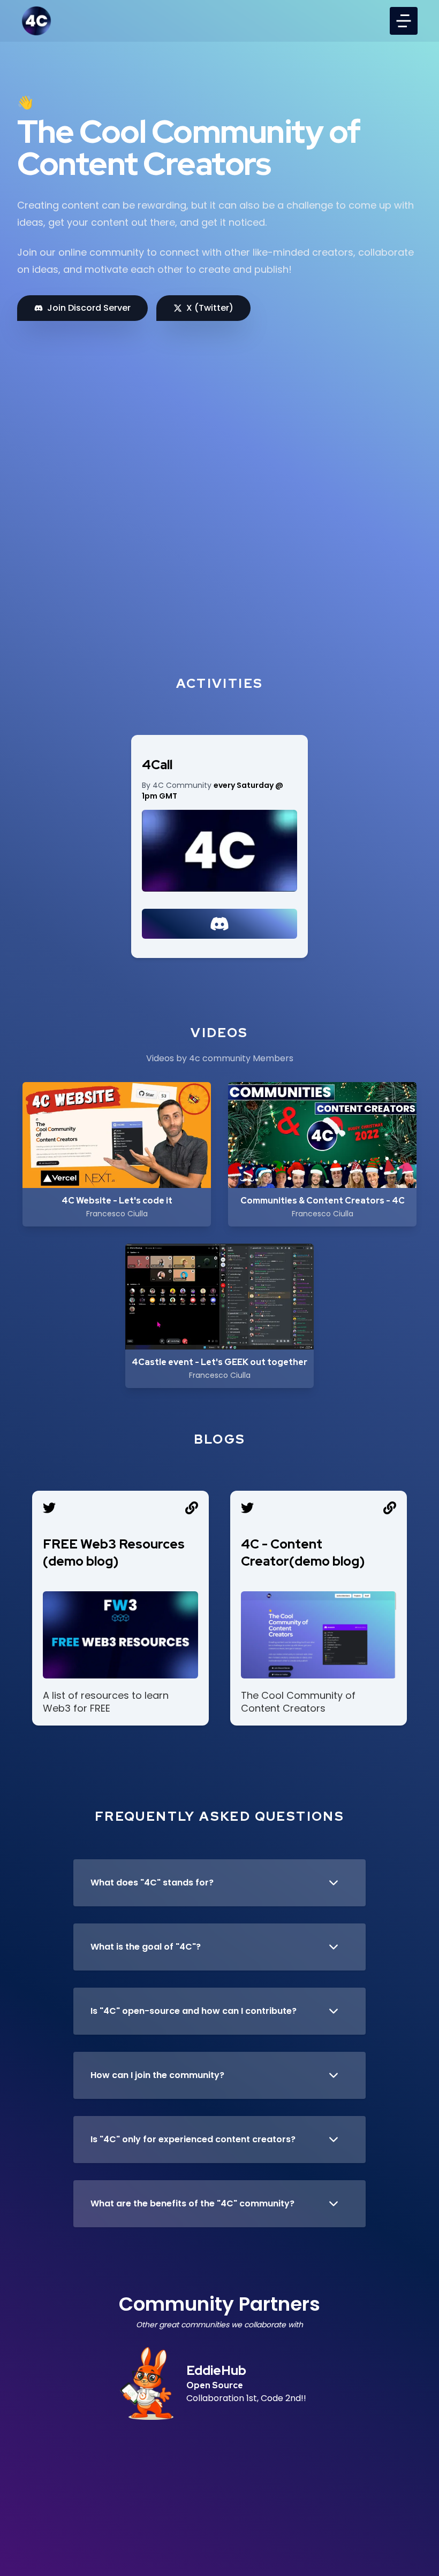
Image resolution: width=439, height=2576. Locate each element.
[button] (220, 1883)
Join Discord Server (89, 308)
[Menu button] (404, 21)
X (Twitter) (210, 308)
